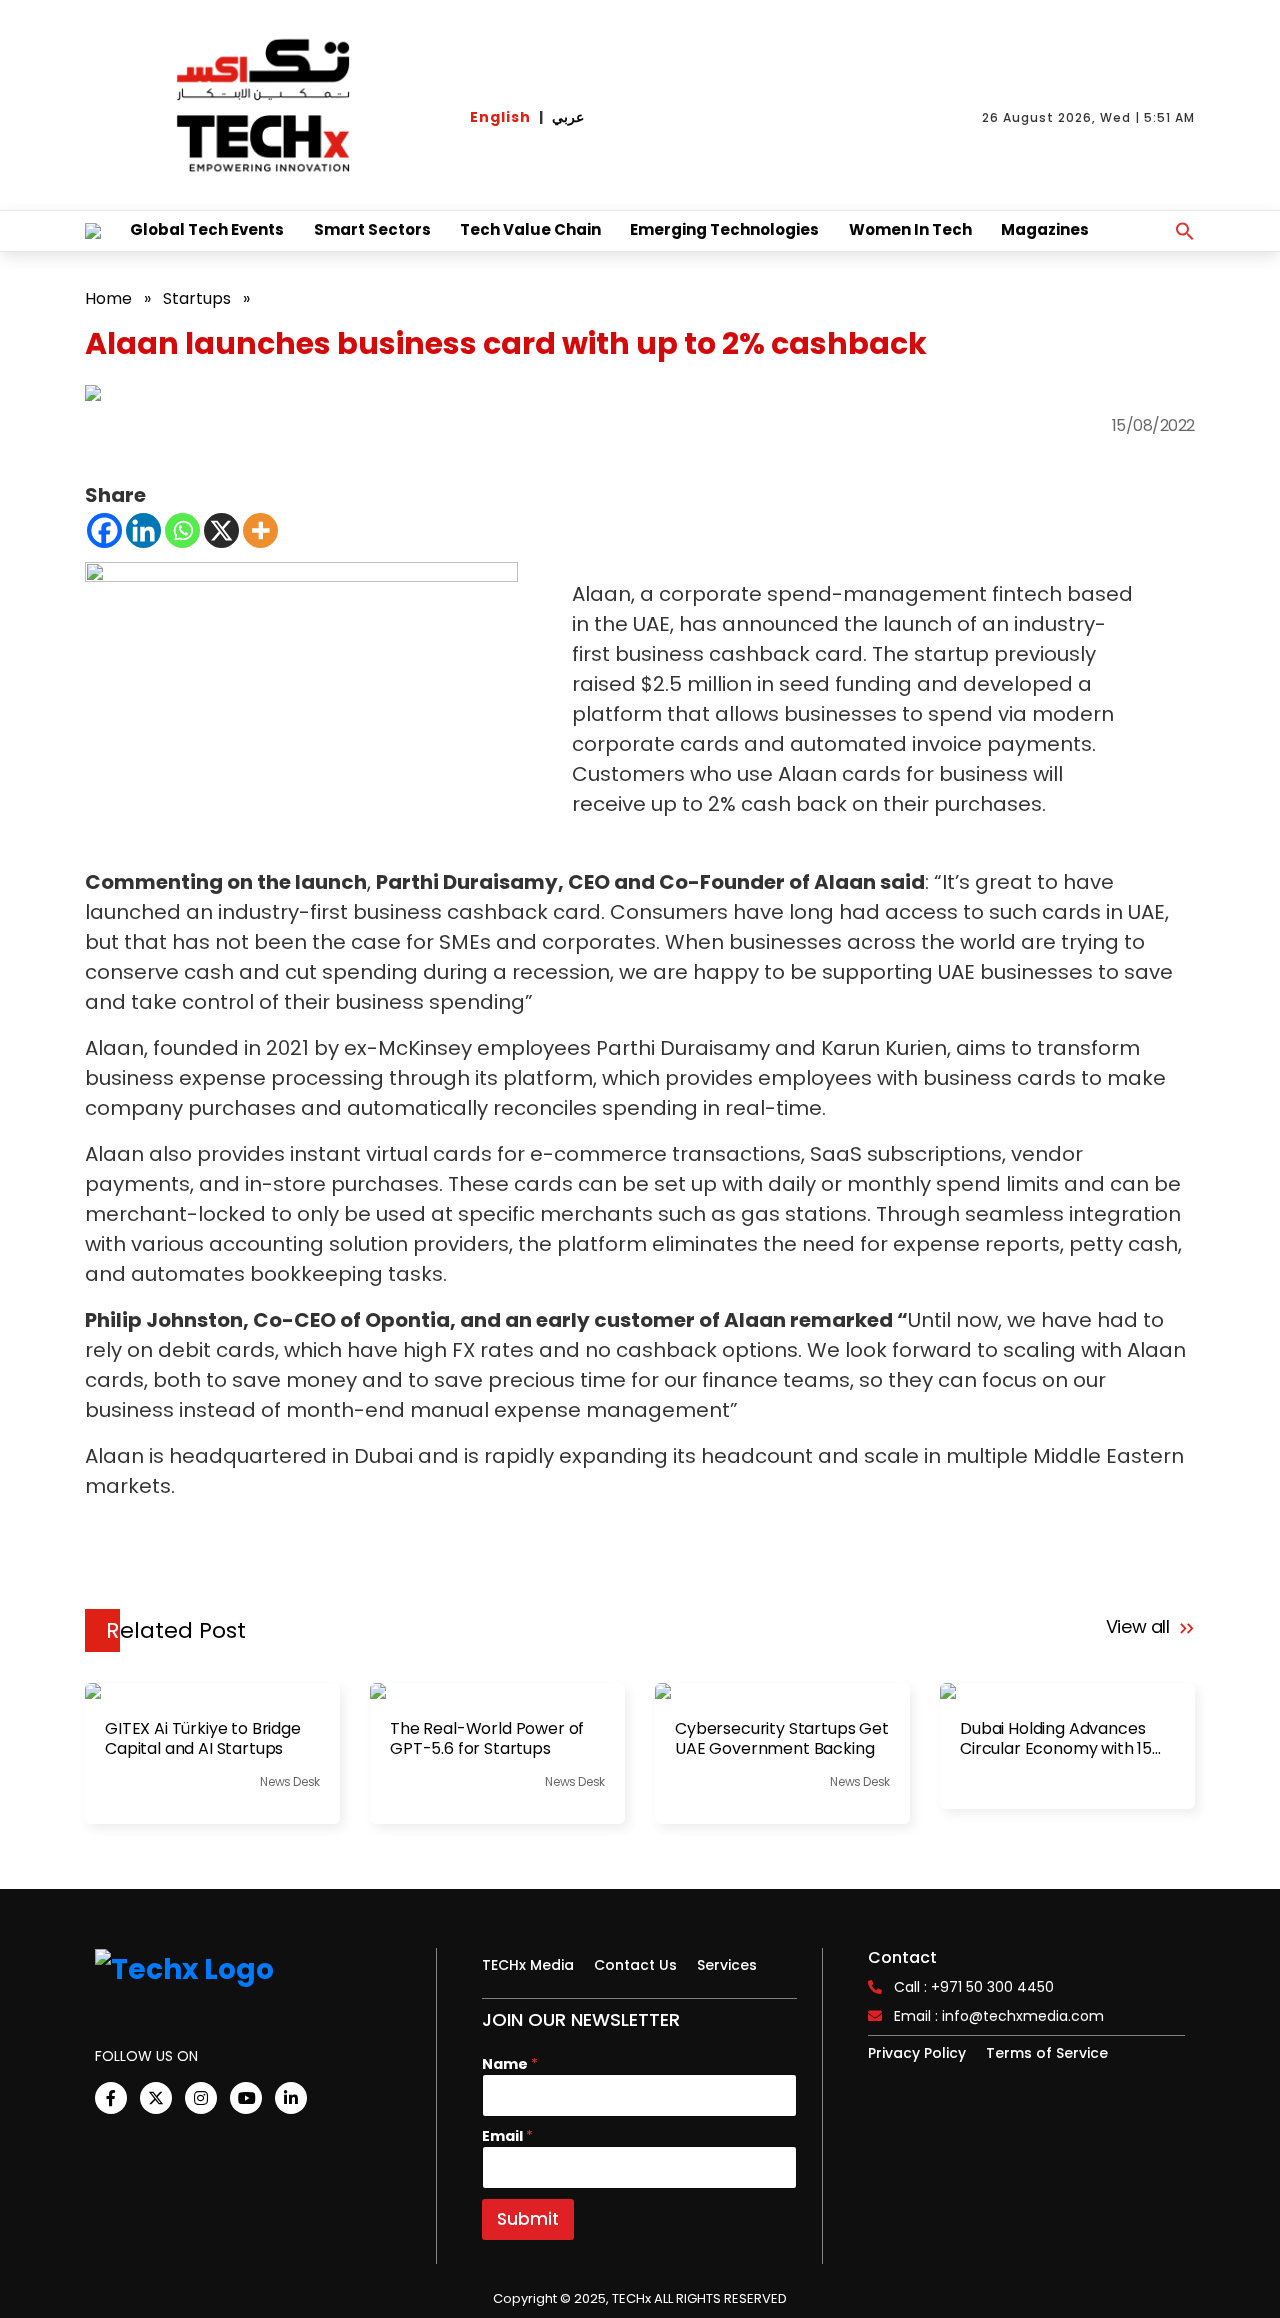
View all (1140, 1626)
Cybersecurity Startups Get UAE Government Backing (782, 1739)
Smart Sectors (372, 229)
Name (510, 2064)
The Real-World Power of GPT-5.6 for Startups (487, 1739)
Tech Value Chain (530, 229)
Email (507, 2136)
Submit (528, 2219)
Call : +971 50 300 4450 (974, 1987)
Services (727, 1965)
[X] (221, 530)
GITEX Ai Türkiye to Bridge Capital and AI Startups (203, 1739)
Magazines (1045, 229)
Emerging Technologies (724, 229)
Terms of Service (1047, 2053)
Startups (197, 298)
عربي (568, 117)
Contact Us (635, 1965)
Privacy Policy (917, 2053)
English (500, 117)
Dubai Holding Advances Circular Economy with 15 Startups (1056, 1739)
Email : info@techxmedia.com (999, 2016)
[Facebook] (104, 530)
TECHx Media (528, 1965)
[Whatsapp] (182, 530)
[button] (1185, 231)
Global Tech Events (207, 229)
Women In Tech (910, 229)
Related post (176, 1630)
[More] (260, 530)
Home (108, 298)
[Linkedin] (143, 530)
